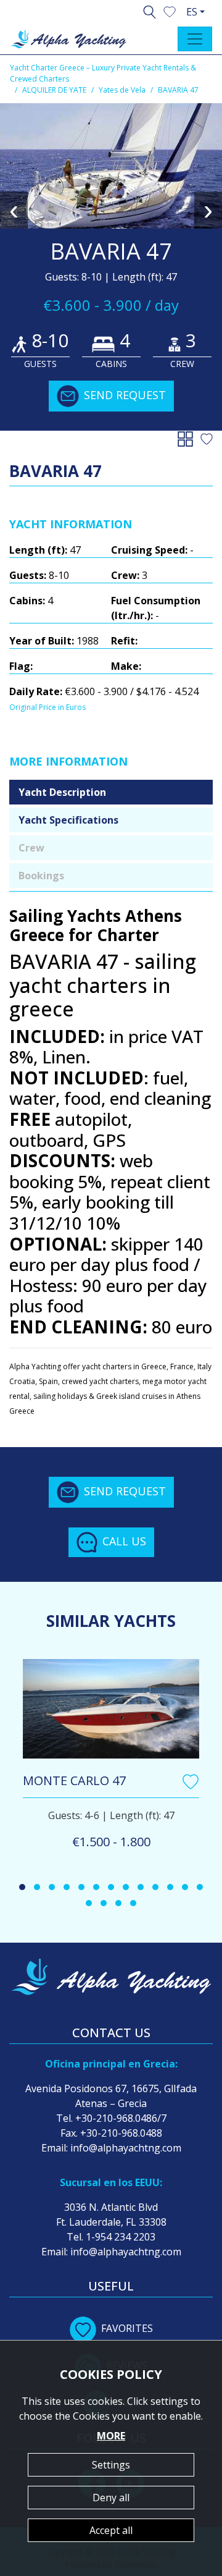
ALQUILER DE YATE (54, 90)
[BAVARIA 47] (111, 166)
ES (192, 12)
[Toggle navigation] (195, 39)
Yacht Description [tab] (62, 792)
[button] (170, 11)
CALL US (124, 1540)
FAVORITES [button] (127, 2328)
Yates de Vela (122, 90)
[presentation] (14, 210)
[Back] (188, 438)
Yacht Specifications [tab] (68, 820)
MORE (111, 2436)
